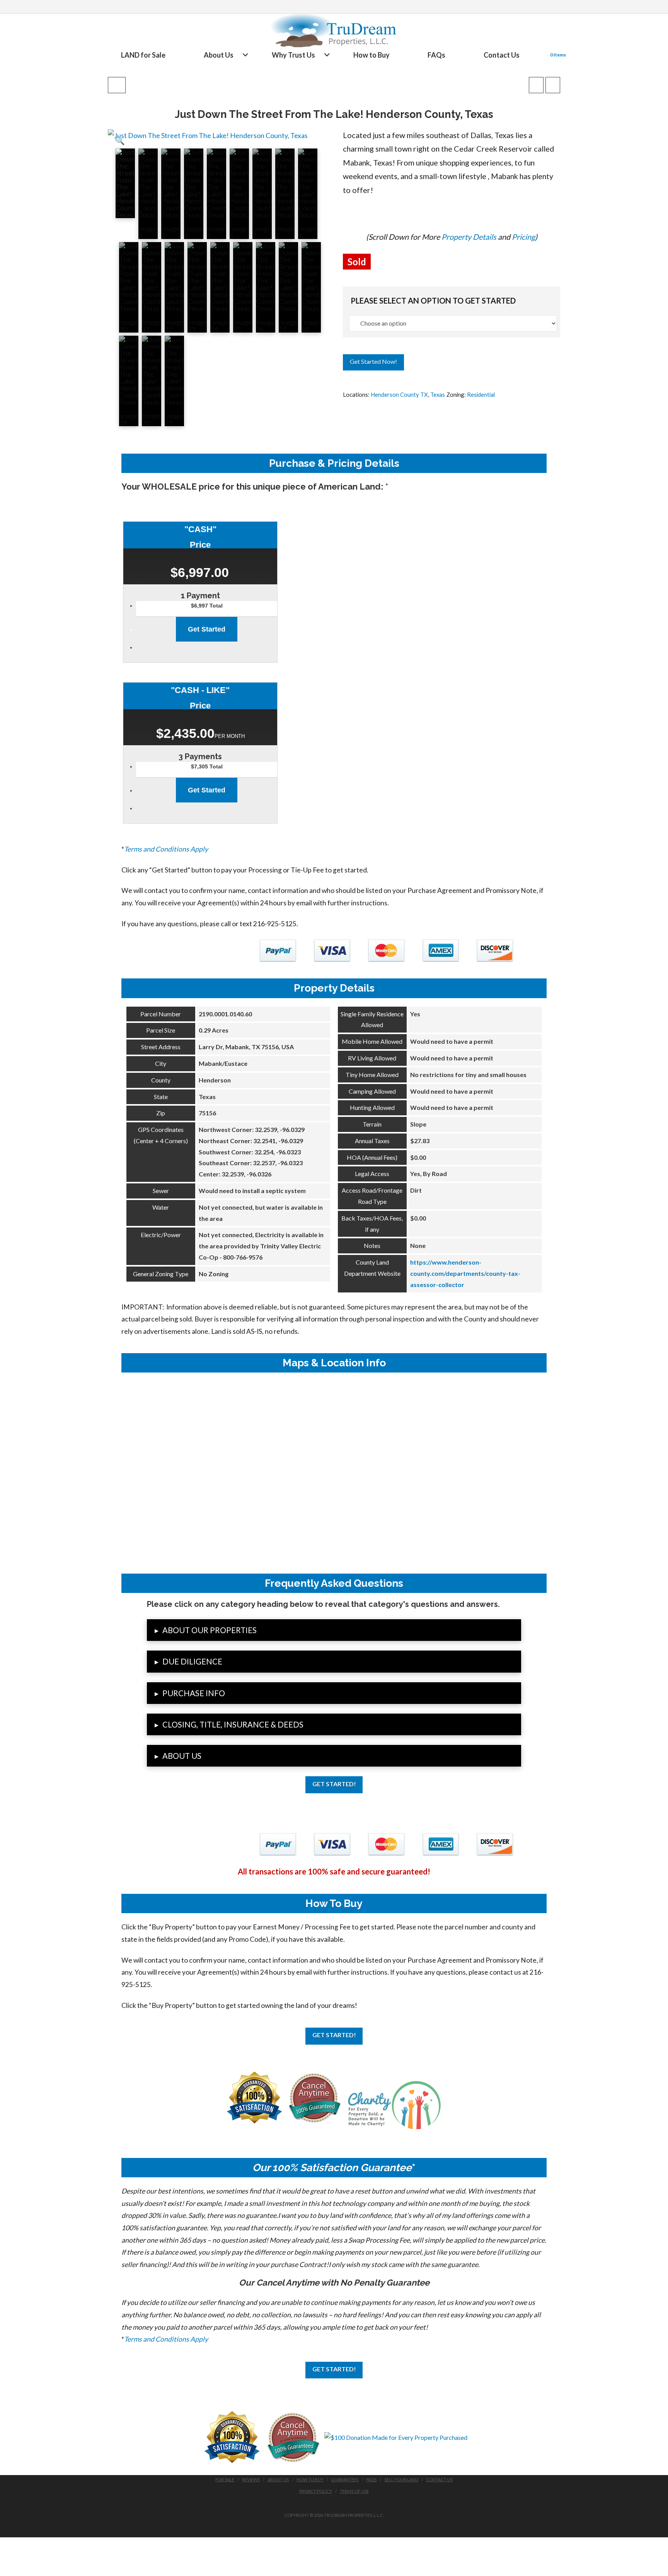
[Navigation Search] (541, 55)
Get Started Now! (373, 361)
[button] (120, 140)
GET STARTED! (334, 1784)
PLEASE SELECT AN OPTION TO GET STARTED (433, 300)
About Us (278, 2480)
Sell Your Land (401, 2480)
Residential (481, 394)
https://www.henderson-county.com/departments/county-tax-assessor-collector (465, 1273)
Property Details (469, 237)
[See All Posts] (117, 85)
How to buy (310, 2480)
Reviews (251, 2480)
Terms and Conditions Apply (166, 849)
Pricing (523, 237)
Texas (438, 394)
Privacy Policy (316, 2491)
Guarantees (345, 2480)
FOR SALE (225, 2480)
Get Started (207, 629)
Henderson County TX (399, 394)
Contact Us (439, 2480)
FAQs (371, 2480)
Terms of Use (354, 2491)
